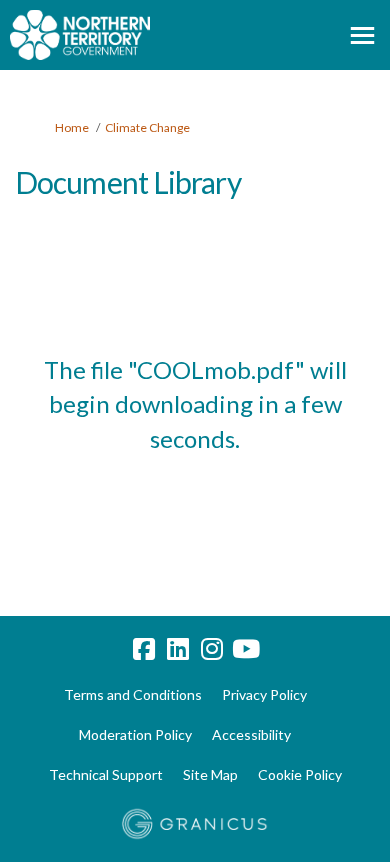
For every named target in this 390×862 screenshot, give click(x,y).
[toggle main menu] (362, 35)
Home (72, 127)
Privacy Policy (264, 694)
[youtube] (246, 650)
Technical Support (106, 774)
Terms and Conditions (133, 694)
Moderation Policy (135, 734)
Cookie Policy (300, 774)
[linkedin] (178, 650)
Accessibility (251, 734)
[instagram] (212, 650)
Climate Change (147, 127)
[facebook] (144, 650)
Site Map (210, 774)
